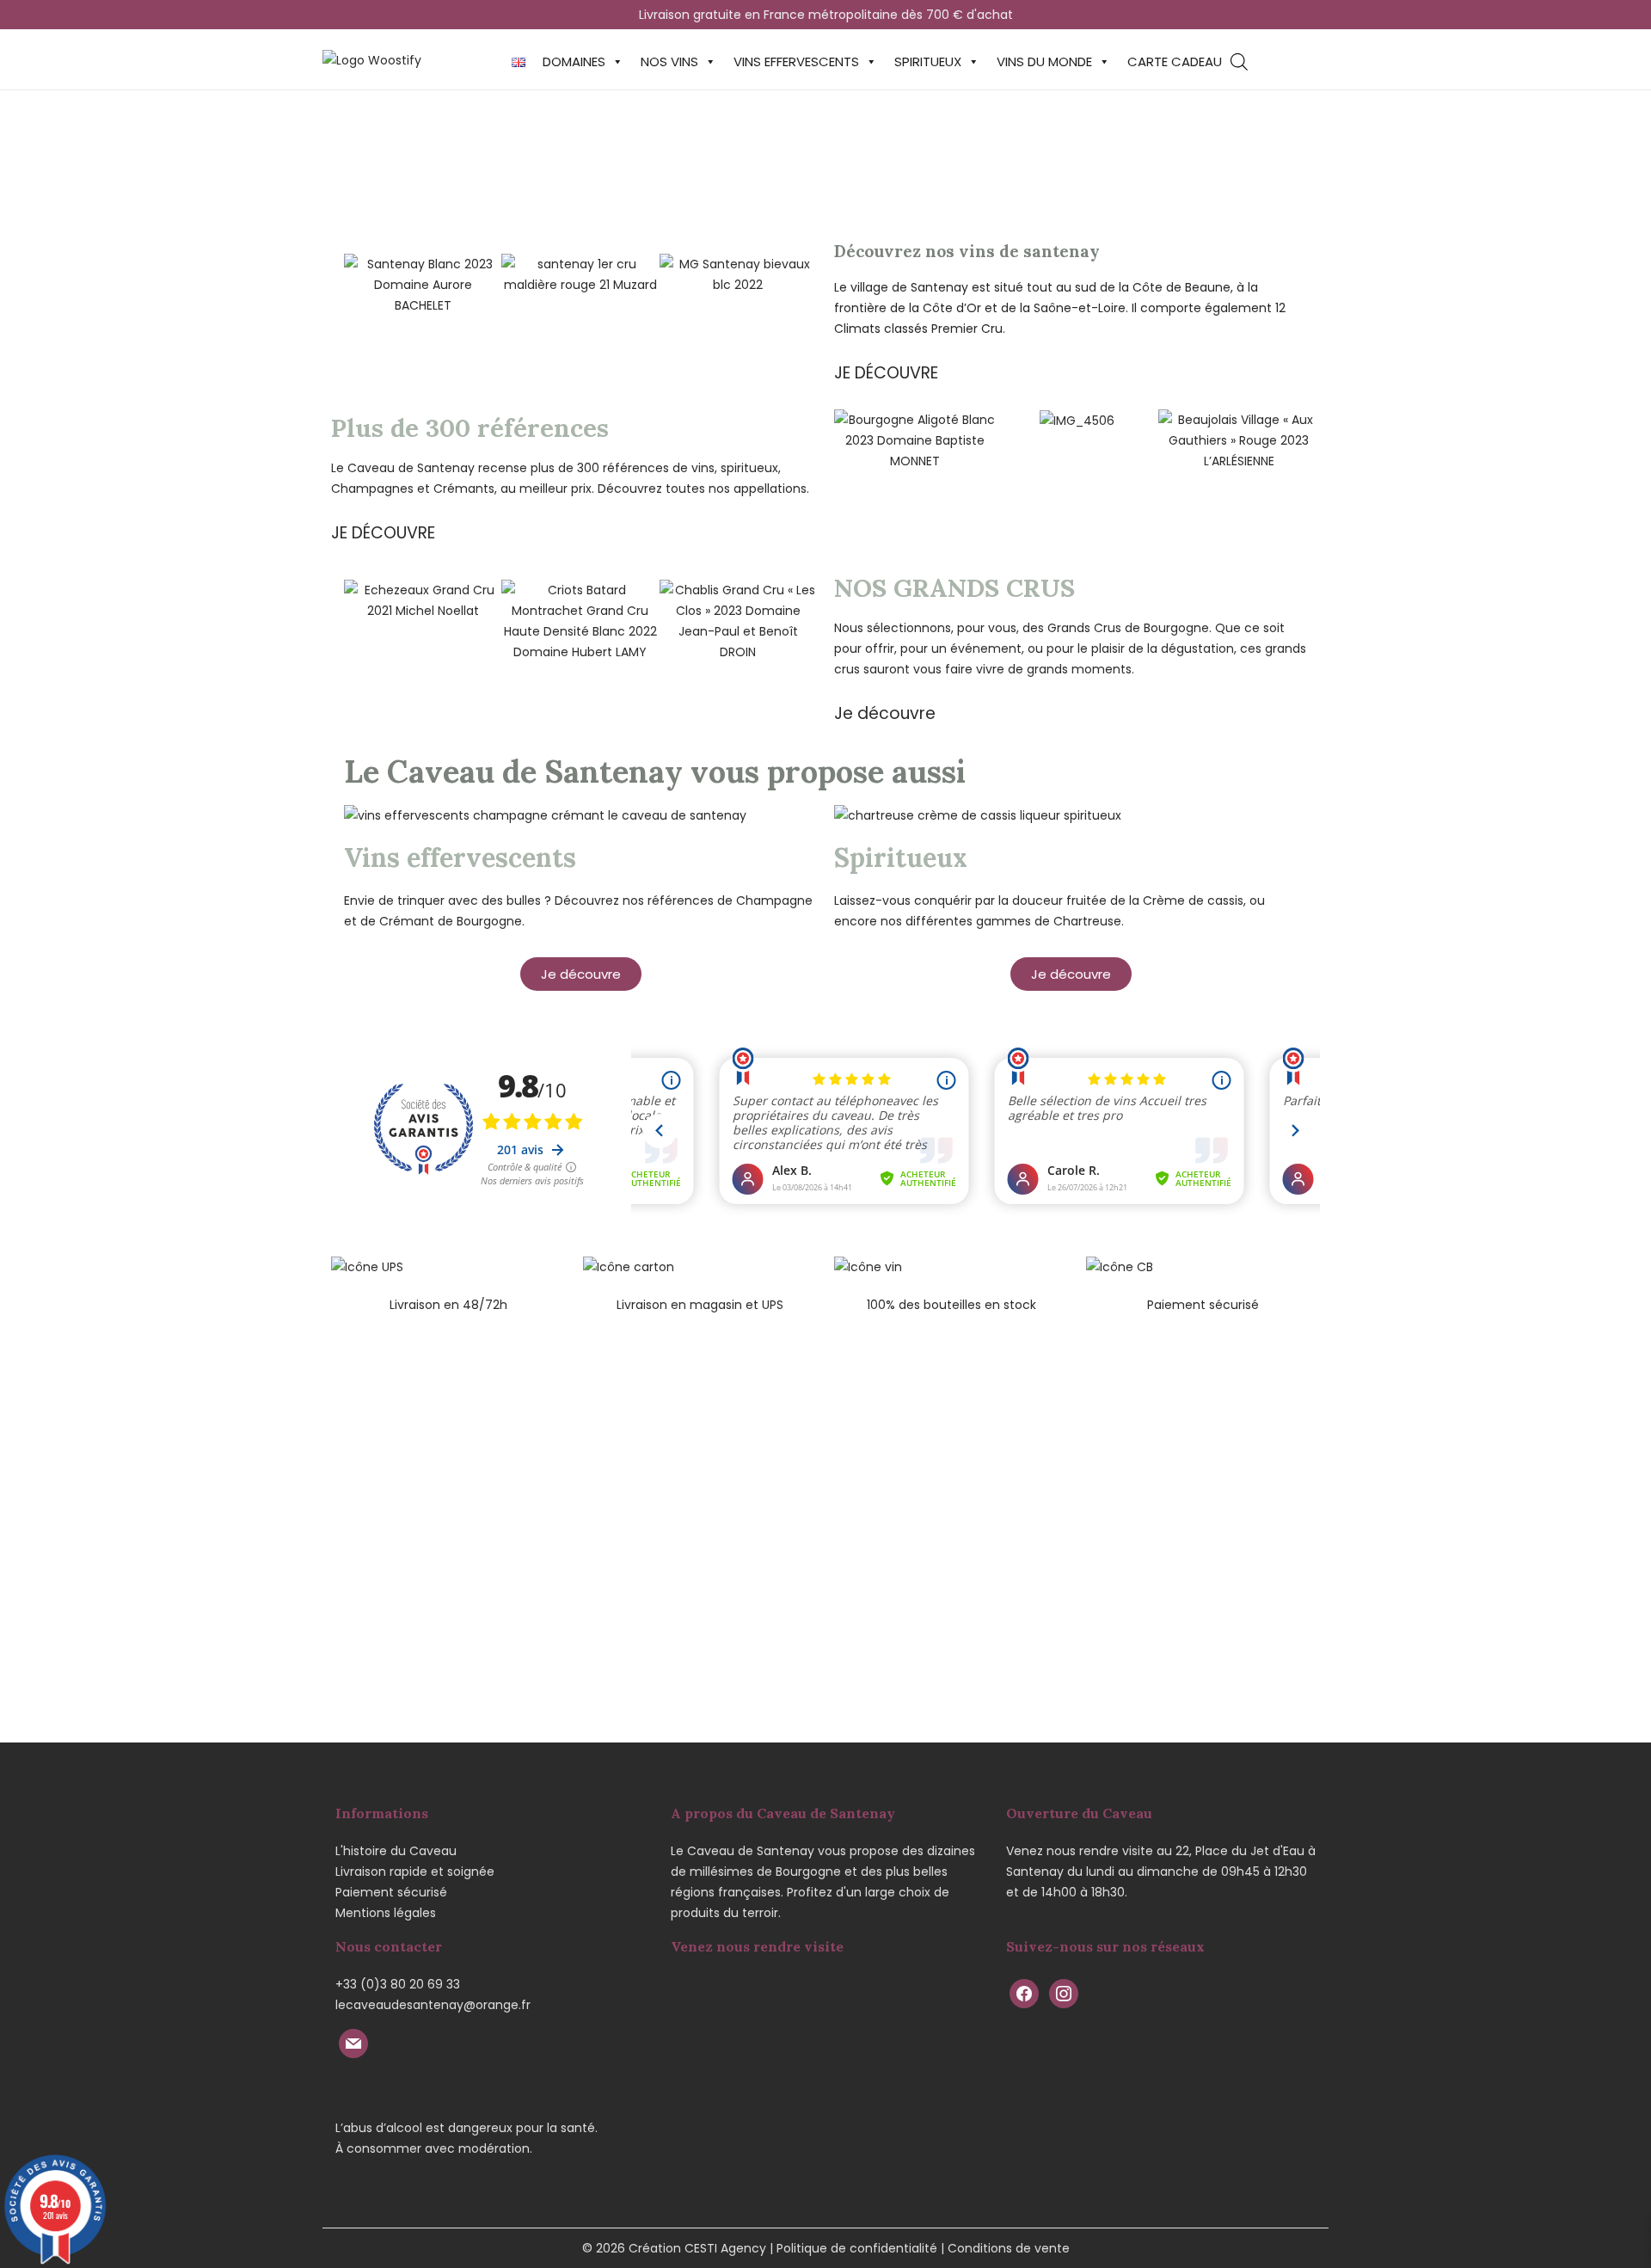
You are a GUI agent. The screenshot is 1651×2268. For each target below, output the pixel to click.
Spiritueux (928, 61)
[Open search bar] (1239, 61)
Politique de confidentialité (857, 2248)
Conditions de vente (1009, 2248)
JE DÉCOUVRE (886, 373)
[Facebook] (1024, 1993)
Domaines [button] (574, 61)
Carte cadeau (1175, 61)
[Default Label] (353, 2043)
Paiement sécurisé (391, 1892)
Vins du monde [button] (1044, 61)
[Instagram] (1064, 1993)
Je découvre (885, 713)
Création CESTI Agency (697, 2248)
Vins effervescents (796, 61)
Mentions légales (386, 1913)
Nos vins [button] (669, 61)
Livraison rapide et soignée (415, 1872)
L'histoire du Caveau (396, 1851)
